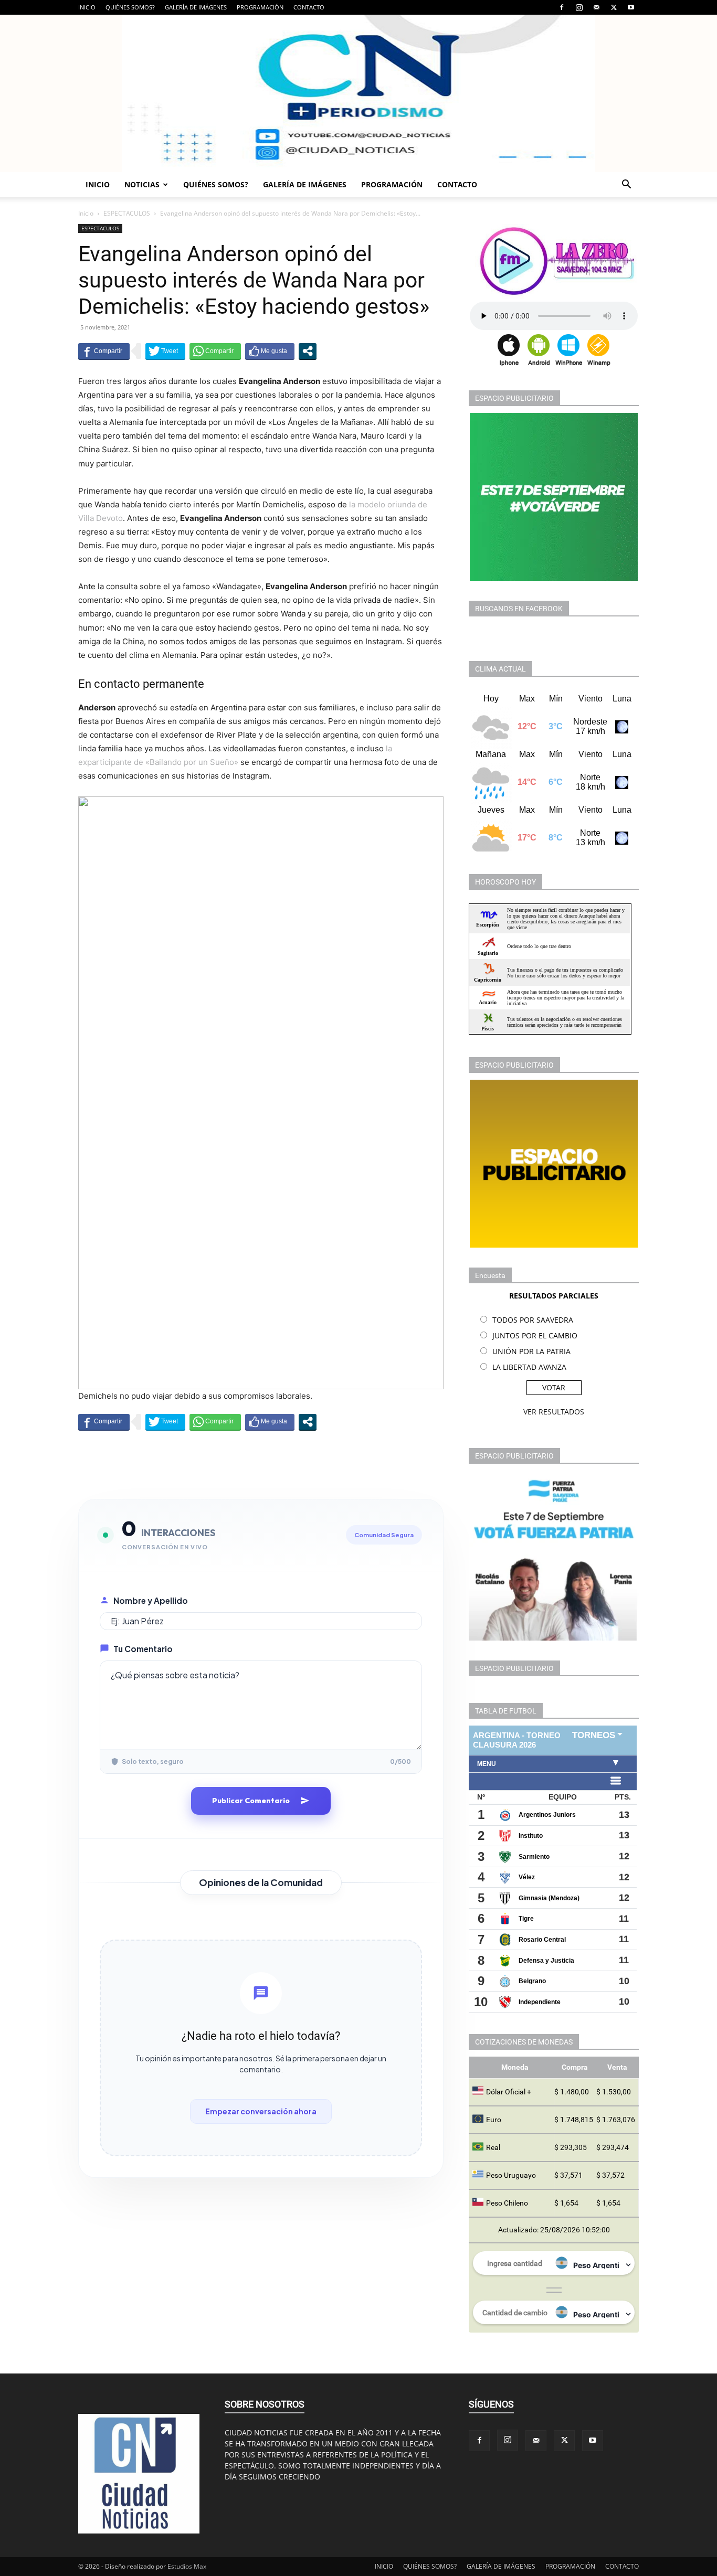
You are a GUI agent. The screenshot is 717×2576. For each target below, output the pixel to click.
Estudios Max (187, 2566)
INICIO (87, 7)
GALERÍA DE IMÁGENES (196, 7)
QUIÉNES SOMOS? (130, 7)
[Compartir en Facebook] (104, 351)
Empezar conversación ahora (261, 2111)
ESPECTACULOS (127, 213)
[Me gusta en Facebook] (270, 351)
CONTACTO (309, 7)
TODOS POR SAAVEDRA (533, 1320)
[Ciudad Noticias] (358, 93)
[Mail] (596, 7)
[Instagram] (579, 7)
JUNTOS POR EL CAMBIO (535, 1335)
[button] (626, 185)
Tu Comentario (143, 1649)
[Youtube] (631, 7)
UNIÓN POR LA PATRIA (531, 1351)
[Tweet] (165, 351)
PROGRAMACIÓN (260, 7)
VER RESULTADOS (554, 1412)
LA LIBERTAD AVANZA (529, 1367)
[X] (614, 7)
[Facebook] (562, 7)
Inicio (86, 213)
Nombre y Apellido (151, 1600)
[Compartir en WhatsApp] (215, 351)
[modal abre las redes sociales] (308, 351)
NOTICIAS (142, 184)
